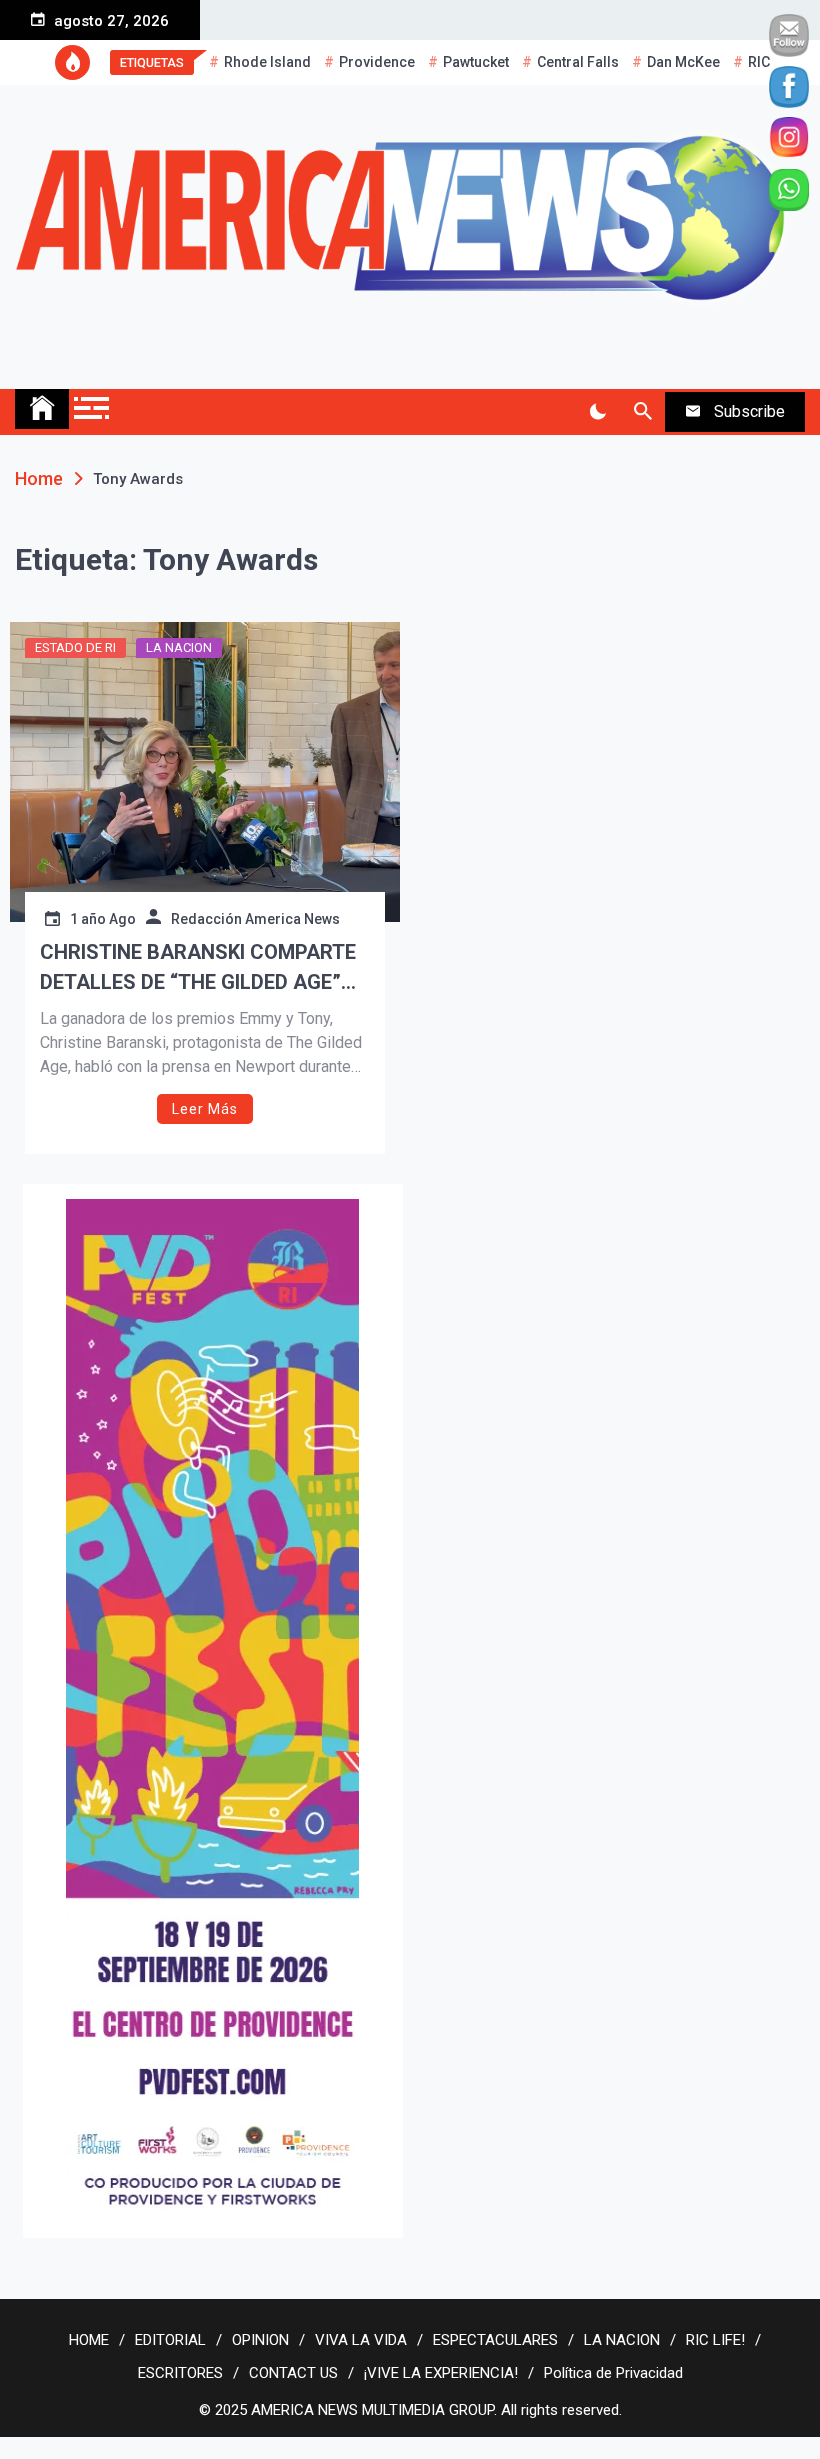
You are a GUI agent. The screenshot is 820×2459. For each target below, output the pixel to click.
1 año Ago (103, 919)
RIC (759, 62)
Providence (377, 62)
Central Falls (578, 62)
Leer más (205, 1109)
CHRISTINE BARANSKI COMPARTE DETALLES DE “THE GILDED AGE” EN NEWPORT (198, 968)
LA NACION (179, 647)
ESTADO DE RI (75, 647)
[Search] (642, 412)
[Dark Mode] (597, 412)
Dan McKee (683, 62)
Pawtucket (476, 62)
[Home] (42, 409)
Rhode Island (267, 62)
